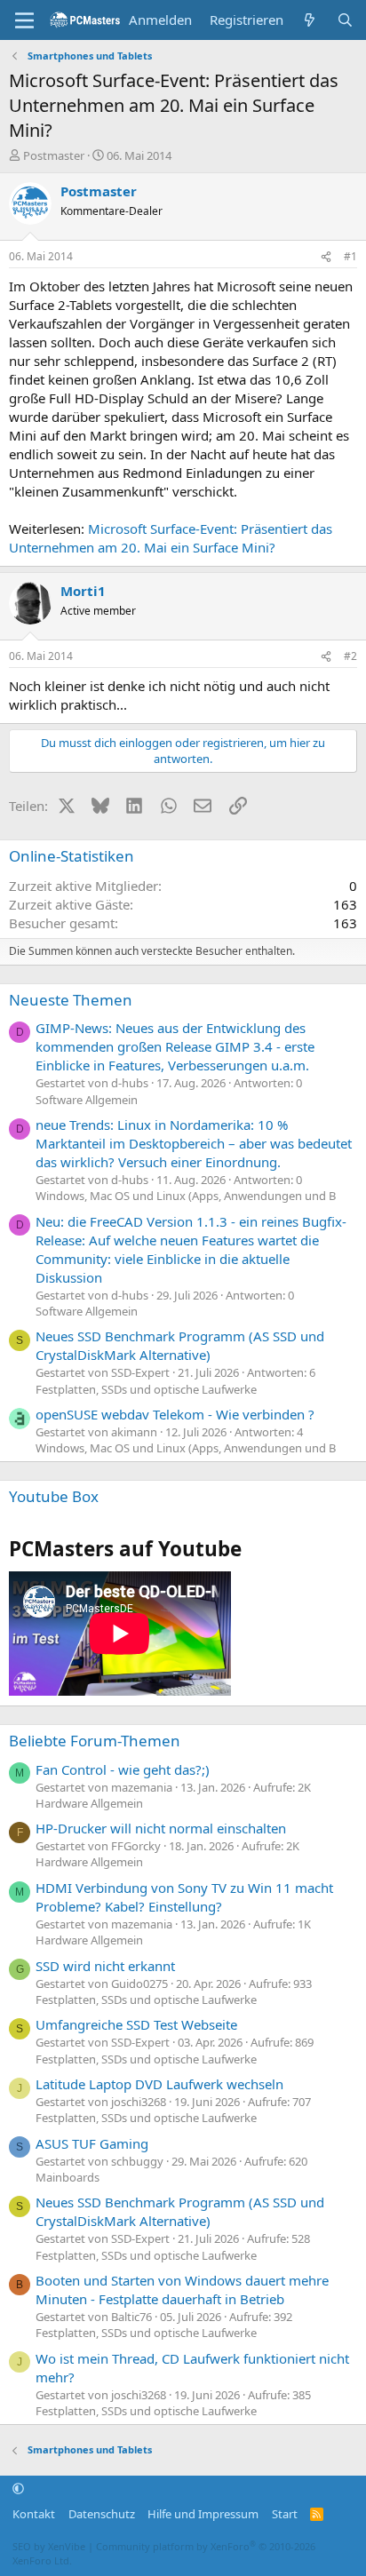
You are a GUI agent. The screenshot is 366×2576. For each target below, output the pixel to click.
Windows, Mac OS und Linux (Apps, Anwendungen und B (186, 1196)
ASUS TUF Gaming (92, 2143)
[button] (18, 2489)
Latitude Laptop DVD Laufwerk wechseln (159, 2084)
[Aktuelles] (310, 20)
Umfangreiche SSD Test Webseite (136, 2024)
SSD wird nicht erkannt (105, 1966)
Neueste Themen (71, 1000)
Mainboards (68, 2177)
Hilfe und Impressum (203, 2514)
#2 (350, 656)
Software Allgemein (87, 1100)
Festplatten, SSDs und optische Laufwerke (146, 1389)
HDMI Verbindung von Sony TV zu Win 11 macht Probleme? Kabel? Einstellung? (184, 1897)
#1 (350, 256)
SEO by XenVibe (49, 2546)
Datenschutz (102, 2514)
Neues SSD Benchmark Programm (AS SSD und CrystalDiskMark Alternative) (180, 1345)
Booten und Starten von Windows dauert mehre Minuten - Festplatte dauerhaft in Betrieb (182, 2290)
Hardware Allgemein (89, 1803)
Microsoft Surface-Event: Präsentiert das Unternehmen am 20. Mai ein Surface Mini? (171, 538)
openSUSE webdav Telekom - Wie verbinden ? (175, 1414)
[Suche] (345, 20)
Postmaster (54, 155)
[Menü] (24, 20)
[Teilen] (326, 257)
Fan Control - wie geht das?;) (123, 1769)
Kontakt (34, 2514)
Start (285, 2514)
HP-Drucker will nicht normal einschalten (161, 1828)
